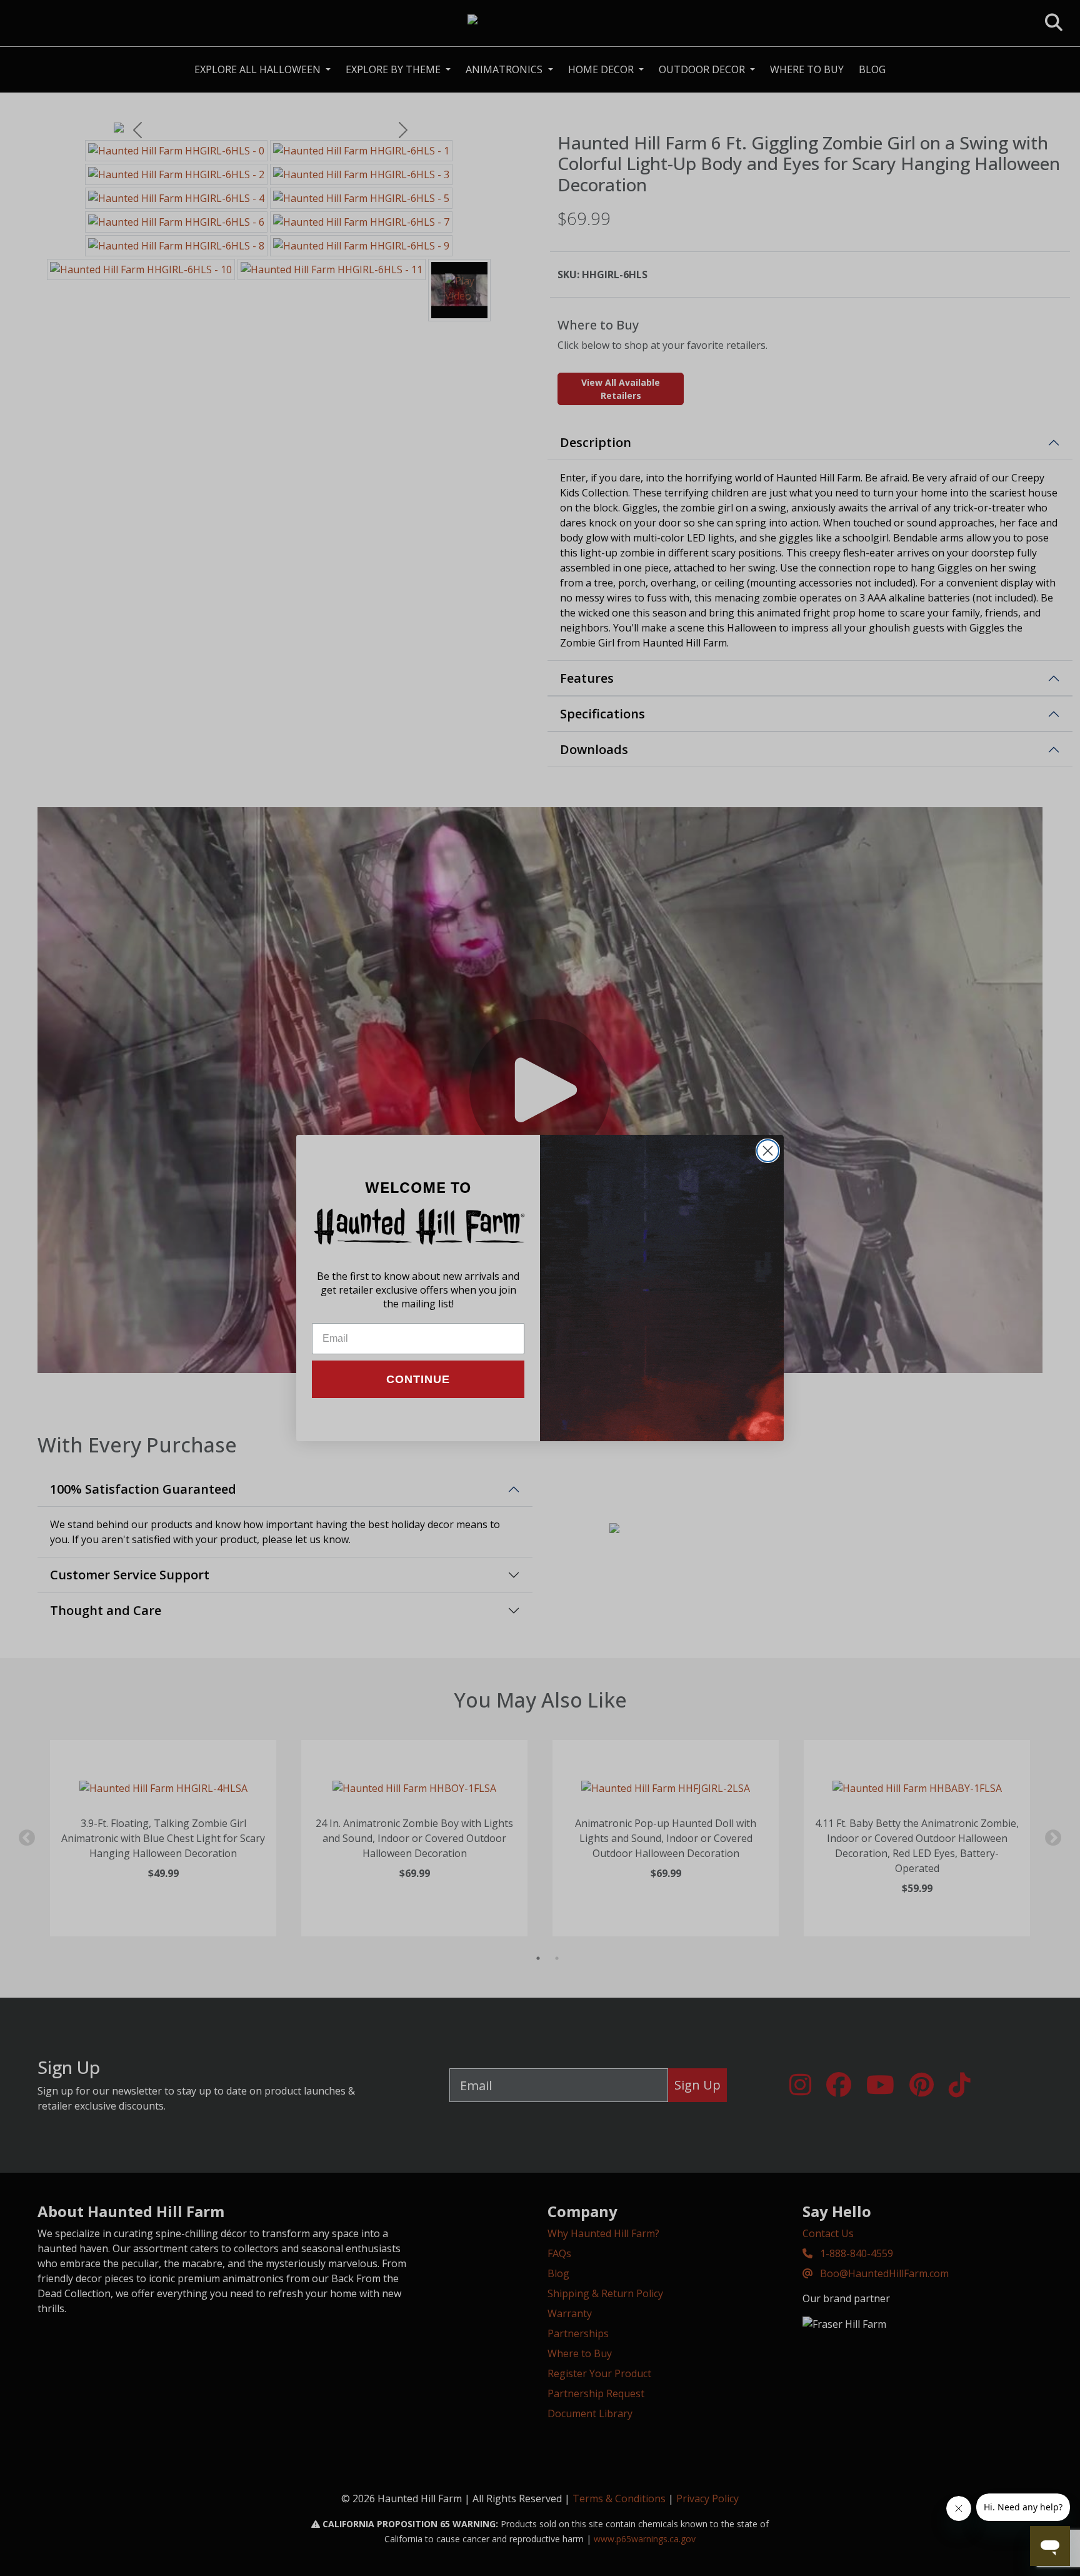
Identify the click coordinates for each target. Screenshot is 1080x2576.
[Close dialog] (768, 1151)
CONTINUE (418, 1379)
